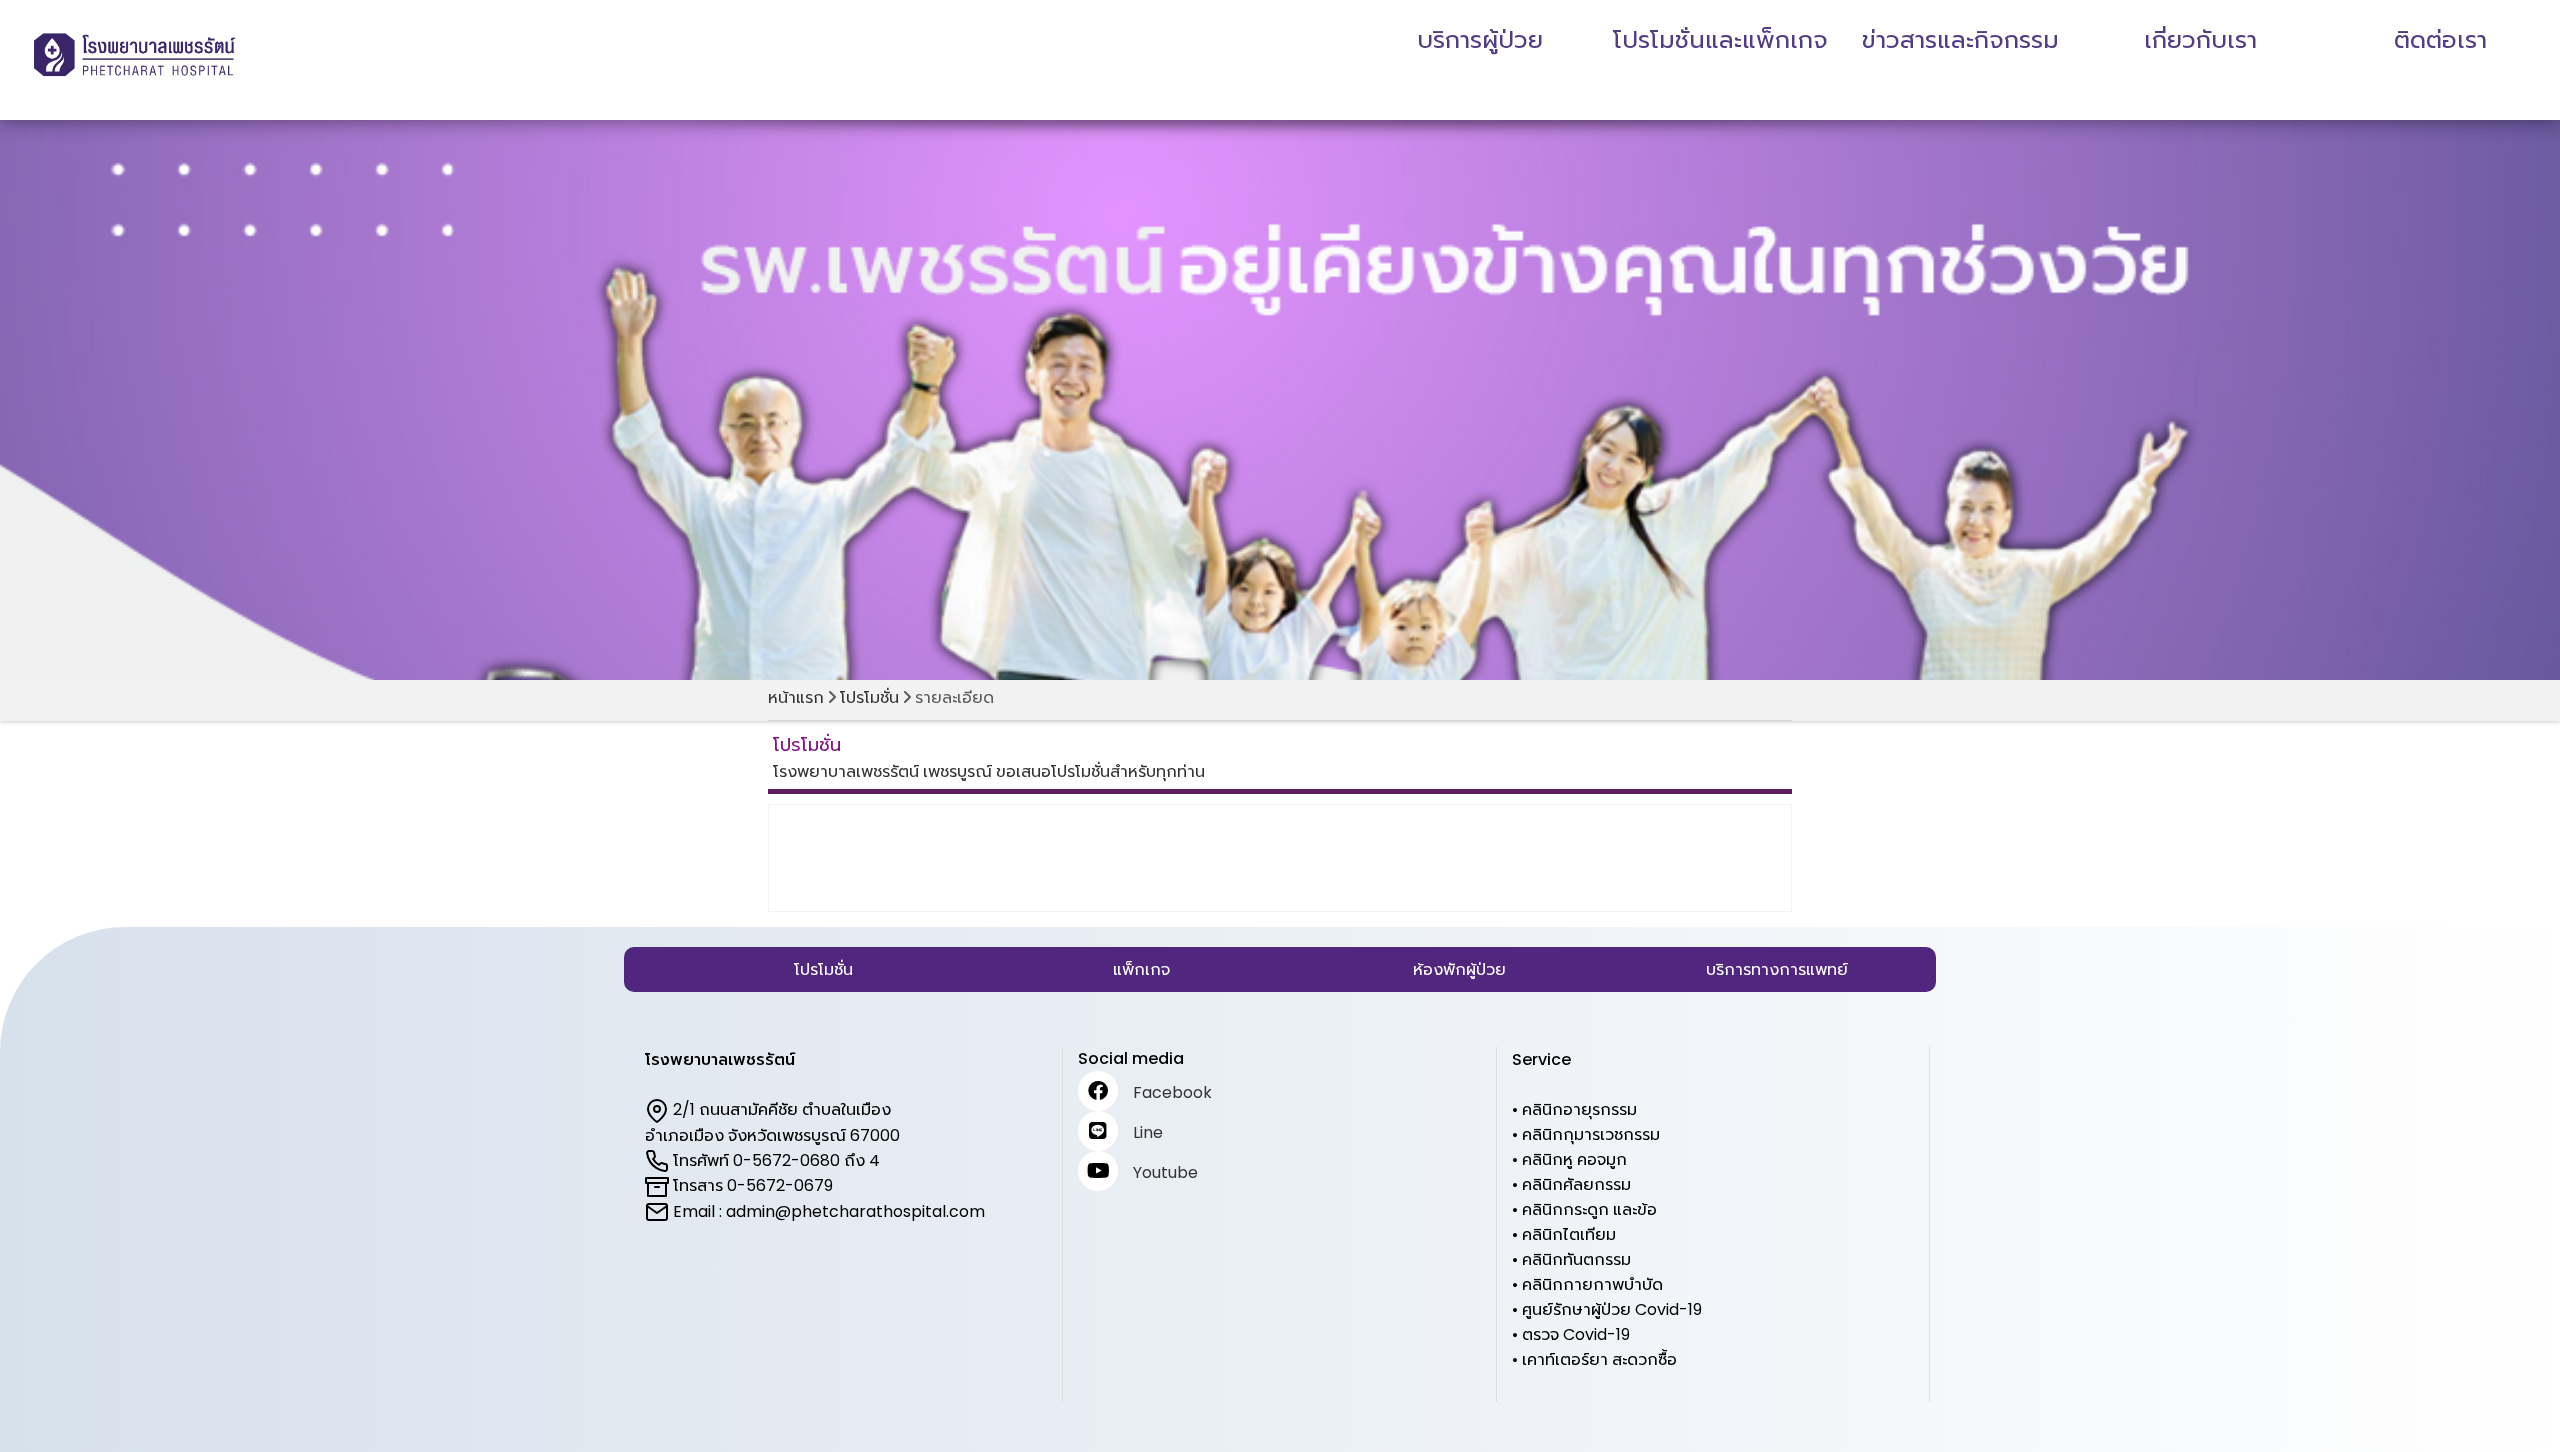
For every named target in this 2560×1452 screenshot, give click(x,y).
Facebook (1172, 1092)
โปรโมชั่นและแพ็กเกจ (1720, 39)
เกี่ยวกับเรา (2200, 39)
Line (1148, 1132)
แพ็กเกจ (1141, 969)
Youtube (1165, 1172)
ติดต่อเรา (2440, 39)
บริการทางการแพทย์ (1777, 969)
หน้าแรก (796, 697)
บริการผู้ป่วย (1480, 39)
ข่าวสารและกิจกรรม (1960, 39)
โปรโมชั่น (869, 697)
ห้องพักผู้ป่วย (1459, 969)
